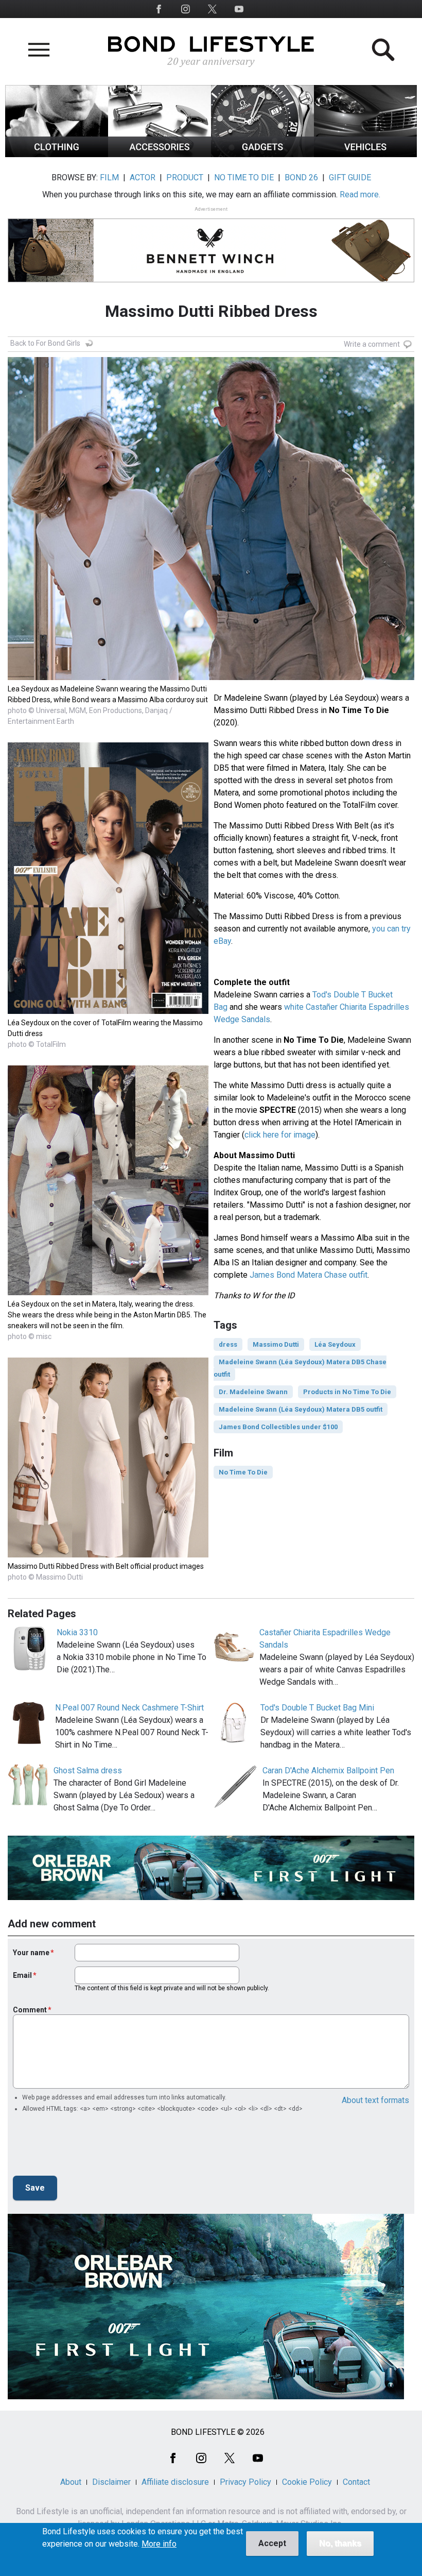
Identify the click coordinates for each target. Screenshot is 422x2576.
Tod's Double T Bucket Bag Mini (317, 1708)
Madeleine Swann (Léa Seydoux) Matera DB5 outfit (301, 1409)
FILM (109, 177)
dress (228, 1344)
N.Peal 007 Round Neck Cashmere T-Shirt (129, 1708)
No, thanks (340, 2543)
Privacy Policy (245, 2482)
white (295, 1007)
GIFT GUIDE (350, 177)
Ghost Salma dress (88, 1770)
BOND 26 (301, 177)
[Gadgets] (262, 154)
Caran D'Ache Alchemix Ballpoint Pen (328, 1770)
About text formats (375, 2100)
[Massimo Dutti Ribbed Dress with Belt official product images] (108, 1555)
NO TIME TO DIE (244, 177)
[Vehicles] (365, 154)
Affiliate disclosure (175, 2482)
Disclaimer (111, 2482)
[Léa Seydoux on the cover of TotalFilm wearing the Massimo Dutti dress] (108, 1011)
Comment (30, 2010)
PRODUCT (185, 177)
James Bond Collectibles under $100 (278, 1427)
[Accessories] (160, 154)
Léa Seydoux (335, 1344)
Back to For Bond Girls (45, 343)
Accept (272, 2543)
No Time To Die (243, 1472)
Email (22, 1975)
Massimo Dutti (276, 1344)
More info (159, 2544)
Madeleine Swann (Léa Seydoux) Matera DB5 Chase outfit (300, 1368)
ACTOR (143, 177)
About (71, 2482)
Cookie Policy (307, 2482)
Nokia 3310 (77, 1632)
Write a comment (372, 344)
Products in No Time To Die (347, 1392)
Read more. (360, 194)
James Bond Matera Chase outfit (309, 1275)
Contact (356, 2482)
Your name (31, 1953)
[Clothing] (57, 154)
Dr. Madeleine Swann (253, 1392)
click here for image (280, 1135)
